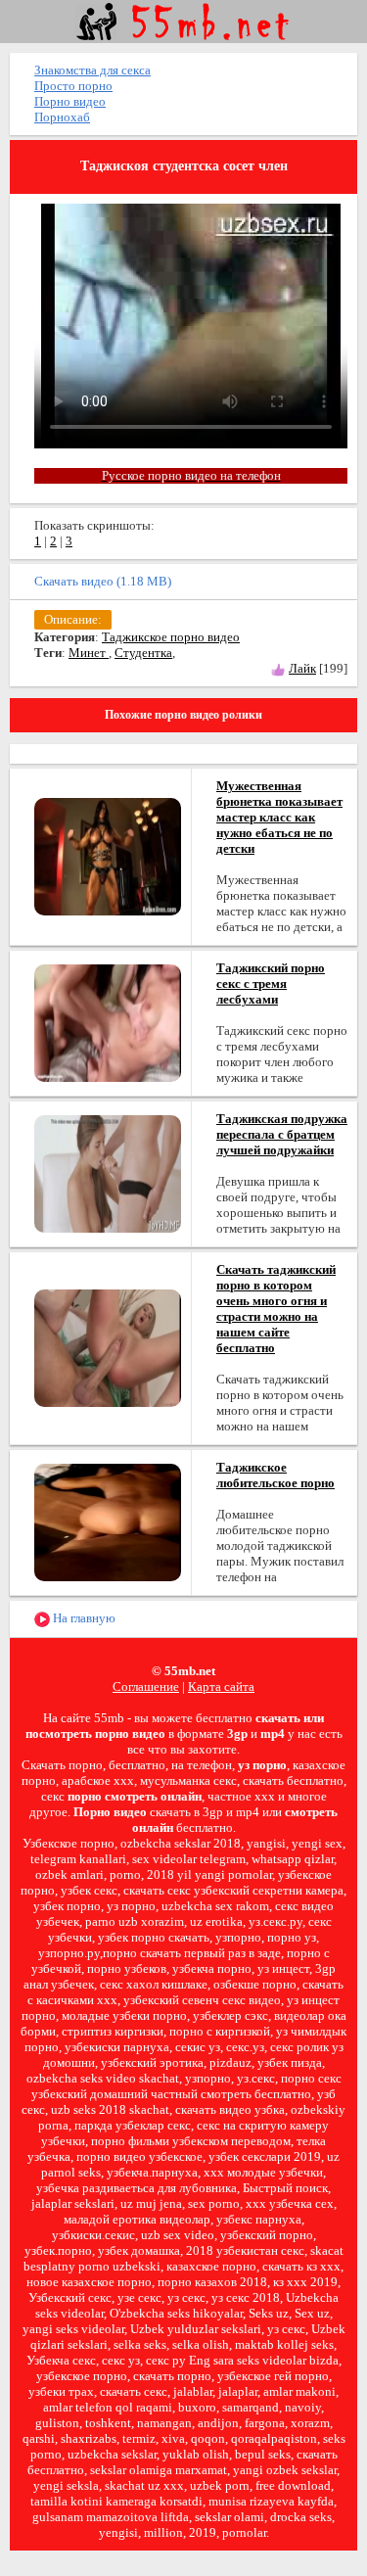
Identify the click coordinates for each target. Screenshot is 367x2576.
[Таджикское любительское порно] (108, 1521)
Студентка (143, 653)
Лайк (302, 668)
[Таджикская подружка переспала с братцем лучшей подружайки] (108, 1172)
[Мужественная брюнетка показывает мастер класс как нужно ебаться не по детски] (108, 855)
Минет (89, 653)
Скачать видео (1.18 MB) (103, 581)
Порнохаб (62, 117)
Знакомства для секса (92, 70)
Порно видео (70, 101)
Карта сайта (221, 1686)
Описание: (73, 619)
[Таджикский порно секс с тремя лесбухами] (108, 1022)
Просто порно (73, 86)
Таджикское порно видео (171, 637)
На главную (83, 1618)
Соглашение (146, 1686)
